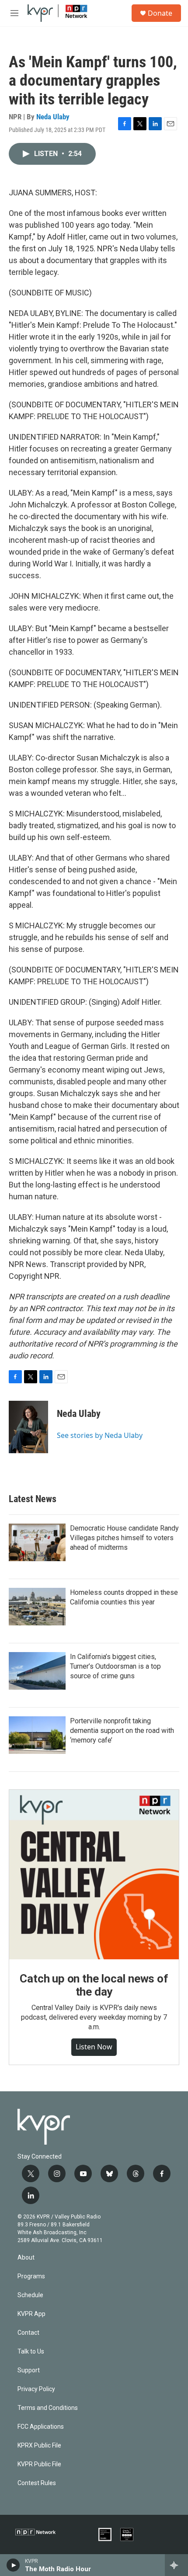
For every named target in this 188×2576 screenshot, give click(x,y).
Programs (31, 2276)
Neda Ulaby (53, 117)
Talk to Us (31, 2352)
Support (29, 2370)
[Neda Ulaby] (28, 1427)
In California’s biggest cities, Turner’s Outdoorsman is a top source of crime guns (115, 1666)
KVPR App (31, 2314)
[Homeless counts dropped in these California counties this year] (37, 1607)
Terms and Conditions (48, 2408)
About (26, 2258)
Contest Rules (37, 2483)
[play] (13, 2565)
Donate (160, 13)
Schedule (30, 2295)
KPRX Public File (39, 2446)
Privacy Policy (36, 2389)
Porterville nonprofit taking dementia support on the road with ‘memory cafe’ (122, 1731)
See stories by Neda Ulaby (100, 1435)
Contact (28, 2333)
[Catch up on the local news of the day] (94, 1875)
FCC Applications (41, 2427)
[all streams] (176, 2565)
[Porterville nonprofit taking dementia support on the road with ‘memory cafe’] (37, 1735)
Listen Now (94, 2047)
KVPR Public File (39, 2464)
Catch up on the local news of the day (94, 1985)
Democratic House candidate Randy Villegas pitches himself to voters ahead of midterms (124, 1538)
